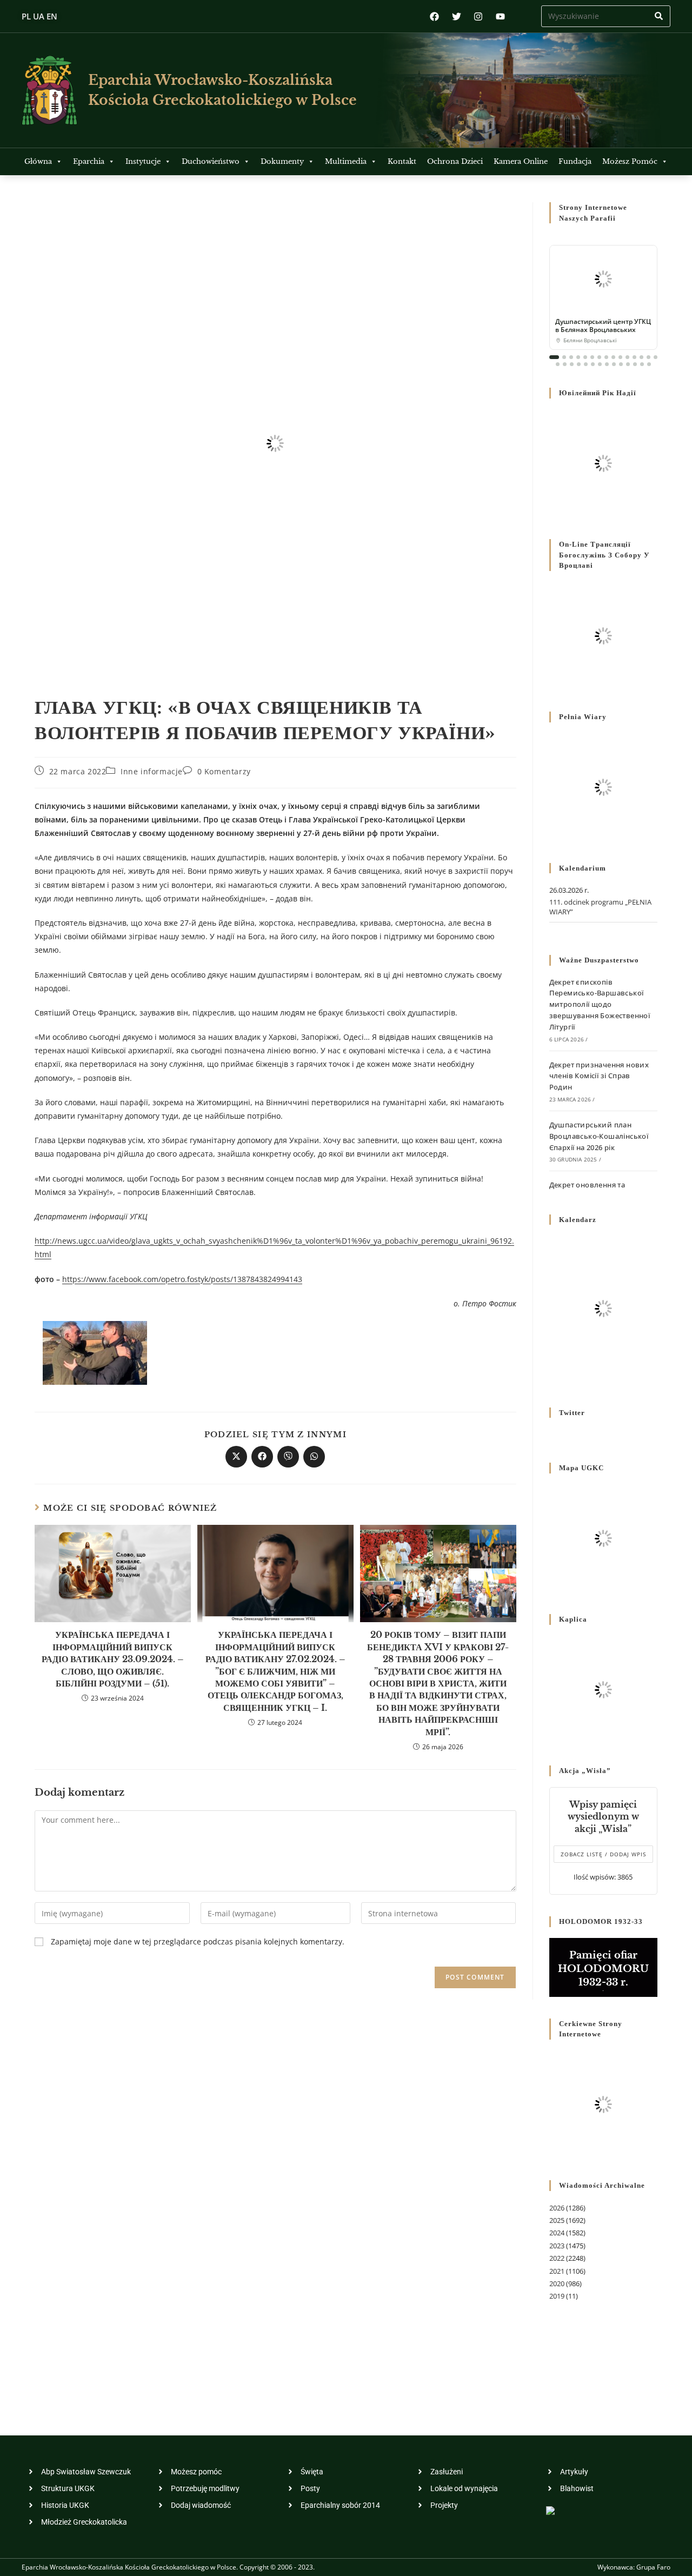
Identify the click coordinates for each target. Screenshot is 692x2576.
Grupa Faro (653, 2567)
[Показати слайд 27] (635, 364)
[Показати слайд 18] (572, 364)
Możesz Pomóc (630, 161)
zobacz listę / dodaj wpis (603, 1854)
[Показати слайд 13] (641, 357)
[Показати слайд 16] (558, 364)
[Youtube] (500, 16)
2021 (557, 2271)
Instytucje (143, 161)
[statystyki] (550, 2510)
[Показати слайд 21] (593, 364)
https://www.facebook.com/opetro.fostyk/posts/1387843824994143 (182, 1279)
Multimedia (346, 161)
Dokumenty (282, 161)
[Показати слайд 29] (649, 364)
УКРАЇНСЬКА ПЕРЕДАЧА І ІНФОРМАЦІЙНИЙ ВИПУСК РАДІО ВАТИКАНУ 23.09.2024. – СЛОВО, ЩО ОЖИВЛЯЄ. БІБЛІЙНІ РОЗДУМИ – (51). (113, 1659)
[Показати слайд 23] (607, 364)
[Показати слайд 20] (586, 364)
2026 (557, 2208)
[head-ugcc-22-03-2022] (95, 1352)
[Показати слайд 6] (592, 357)
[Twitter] (457, 16)
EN (52, 16)
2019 (557, 2296)
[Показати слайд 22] (600, 364)
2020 (557, 2283)
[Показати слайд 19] (579, 364)
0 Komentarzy (224, 771)
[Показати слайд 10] (620, 357)
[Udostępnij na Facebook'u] (262, 1457)
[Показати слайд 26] (628, 364)
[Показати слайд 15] (656, 357)
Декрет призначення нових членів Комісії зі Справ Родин (599, 1076)
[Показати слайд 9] (613, 357)
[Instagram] (478, 16)
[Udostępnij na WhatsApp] (314, 1457)
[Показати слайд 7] (599, 357)
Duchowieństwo (211, 161)
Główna (38, 161)
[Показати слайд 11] (627, 357)
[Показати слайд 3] (571, 357)
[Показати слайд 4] (578, 357)
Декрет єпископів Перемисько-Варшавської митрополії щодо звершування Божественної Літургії (600, 1004)
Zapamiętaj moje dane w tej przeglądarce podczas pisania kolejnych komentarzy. (198, 1941)
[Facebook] (434, 16)
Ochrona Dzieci (455, 161)
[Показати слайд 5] (585, 357)
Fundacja (575, 161)
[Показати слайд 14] (648, 357)
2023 (557, 2246)
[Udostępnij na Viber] (288, 1457)
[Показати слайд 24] (614, 364)
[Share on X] (236, 1457)
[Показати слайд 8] (606, 357)
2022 (557, 2258)
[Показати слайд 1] (554, 357)
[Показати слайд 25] (621, 364)
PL (26, 16)
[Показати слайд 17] (565, 364)
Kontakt (402, 161)
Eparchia (89, 161)
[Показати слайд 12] (634, 357)
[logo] (49, 90)
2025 (557, 2220)
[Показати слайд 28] (642, 364)
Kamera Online (521, 161)
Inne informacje (152, 771)
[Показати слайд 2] (564, 357)
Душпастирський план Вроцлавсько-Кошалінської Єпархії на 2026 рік (599, 1136)
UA (39, 16)
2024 (557, 2233)
